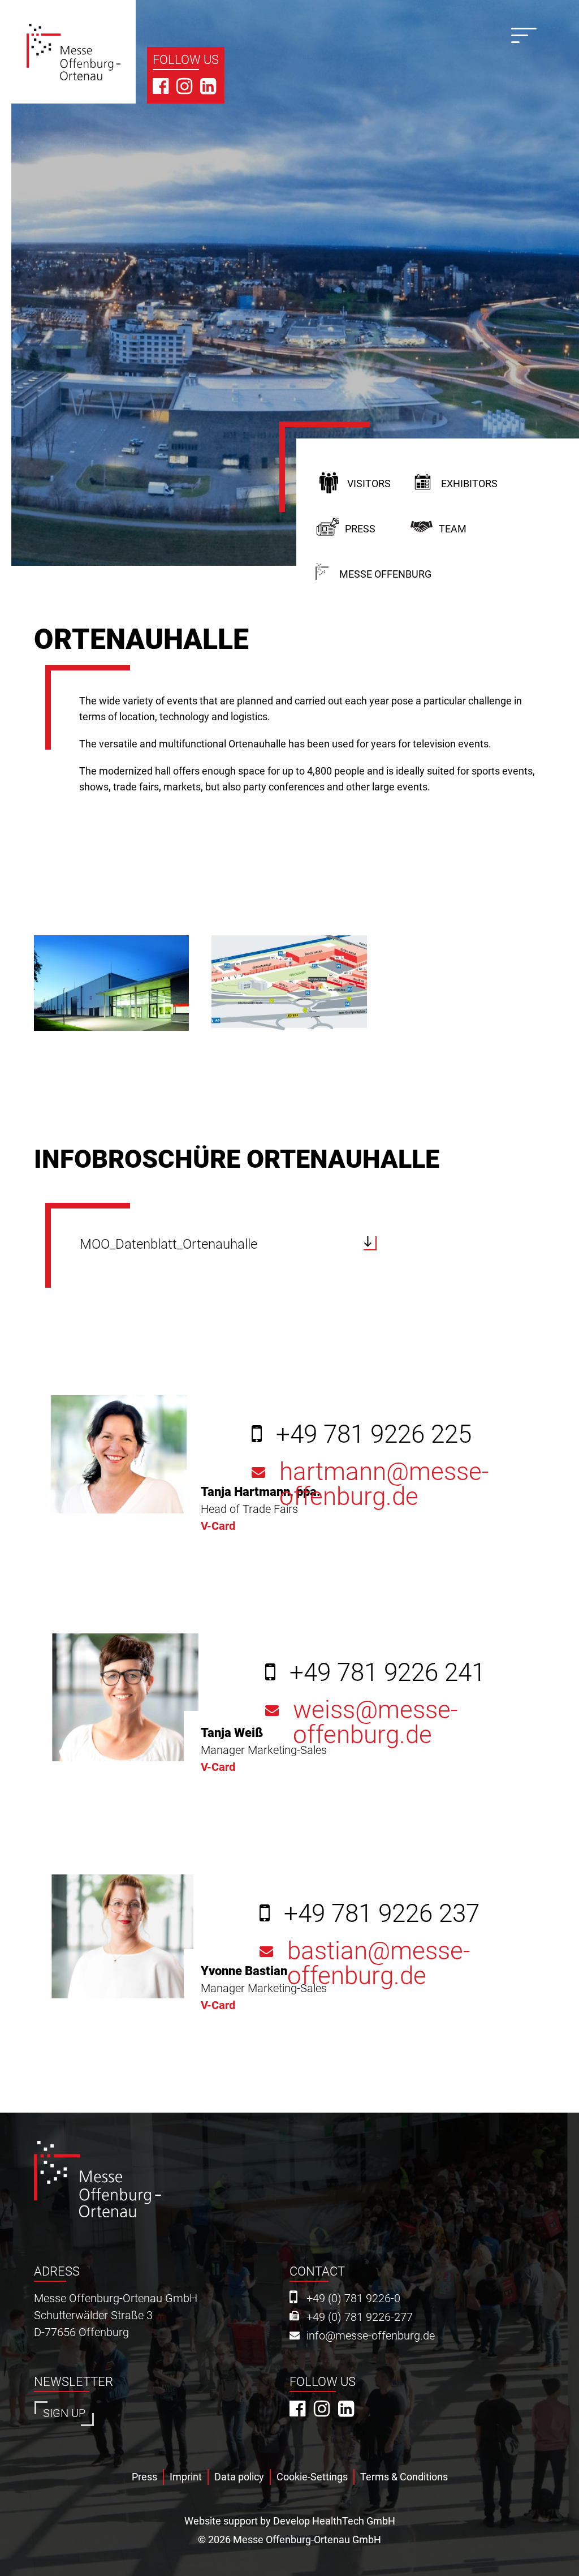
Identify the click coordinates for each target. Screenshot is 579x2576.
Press (360, 529)
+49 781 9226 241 (387, 1672)
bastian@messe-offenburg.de (379, 1964)
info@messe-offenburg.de (371, 2336)
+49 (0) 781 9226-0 (353, 2298)
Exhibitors (469, 483)
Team (453, 529)
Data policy (239, 2477)
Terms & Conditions (404, 2477)
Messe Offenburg (385, 574)
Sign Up (64, 2413)
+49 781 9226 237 (382, 1913)
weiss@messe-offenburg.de (375, 1723)
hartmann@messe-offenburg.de (384, 1485)
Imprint (186, 2477)
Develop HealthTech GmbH (334, 2521)
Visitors (369, 483)
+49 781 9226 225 (374, 1434)
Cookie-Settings (312, 2477)
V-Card (218, 1526)
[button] (111, 983)
